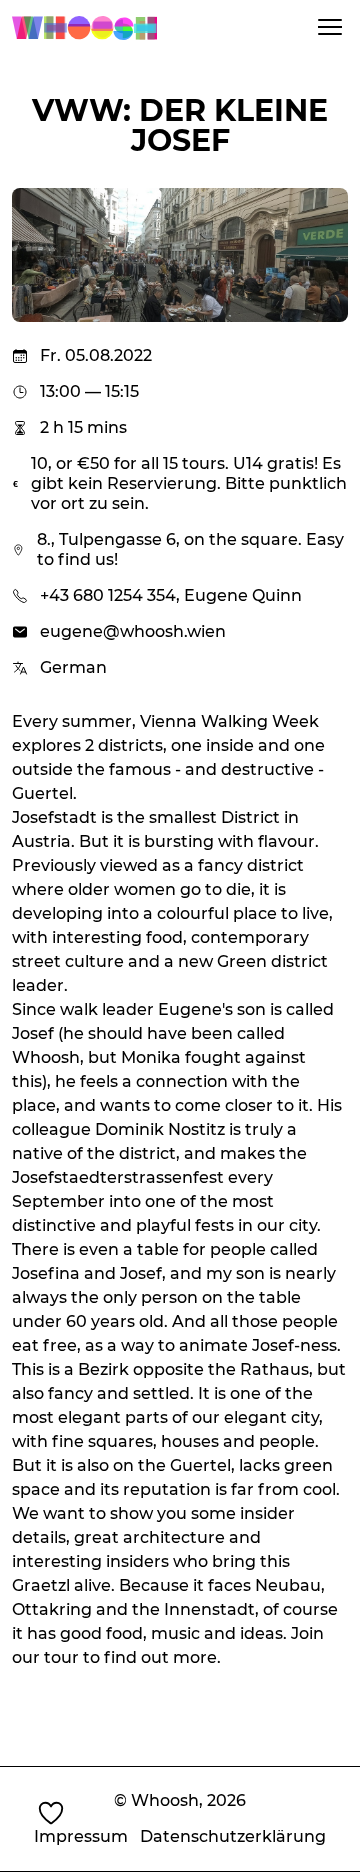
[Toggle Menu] (330, 27)
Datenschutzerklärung (233, 1836)
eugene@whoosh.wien (133, 631)
